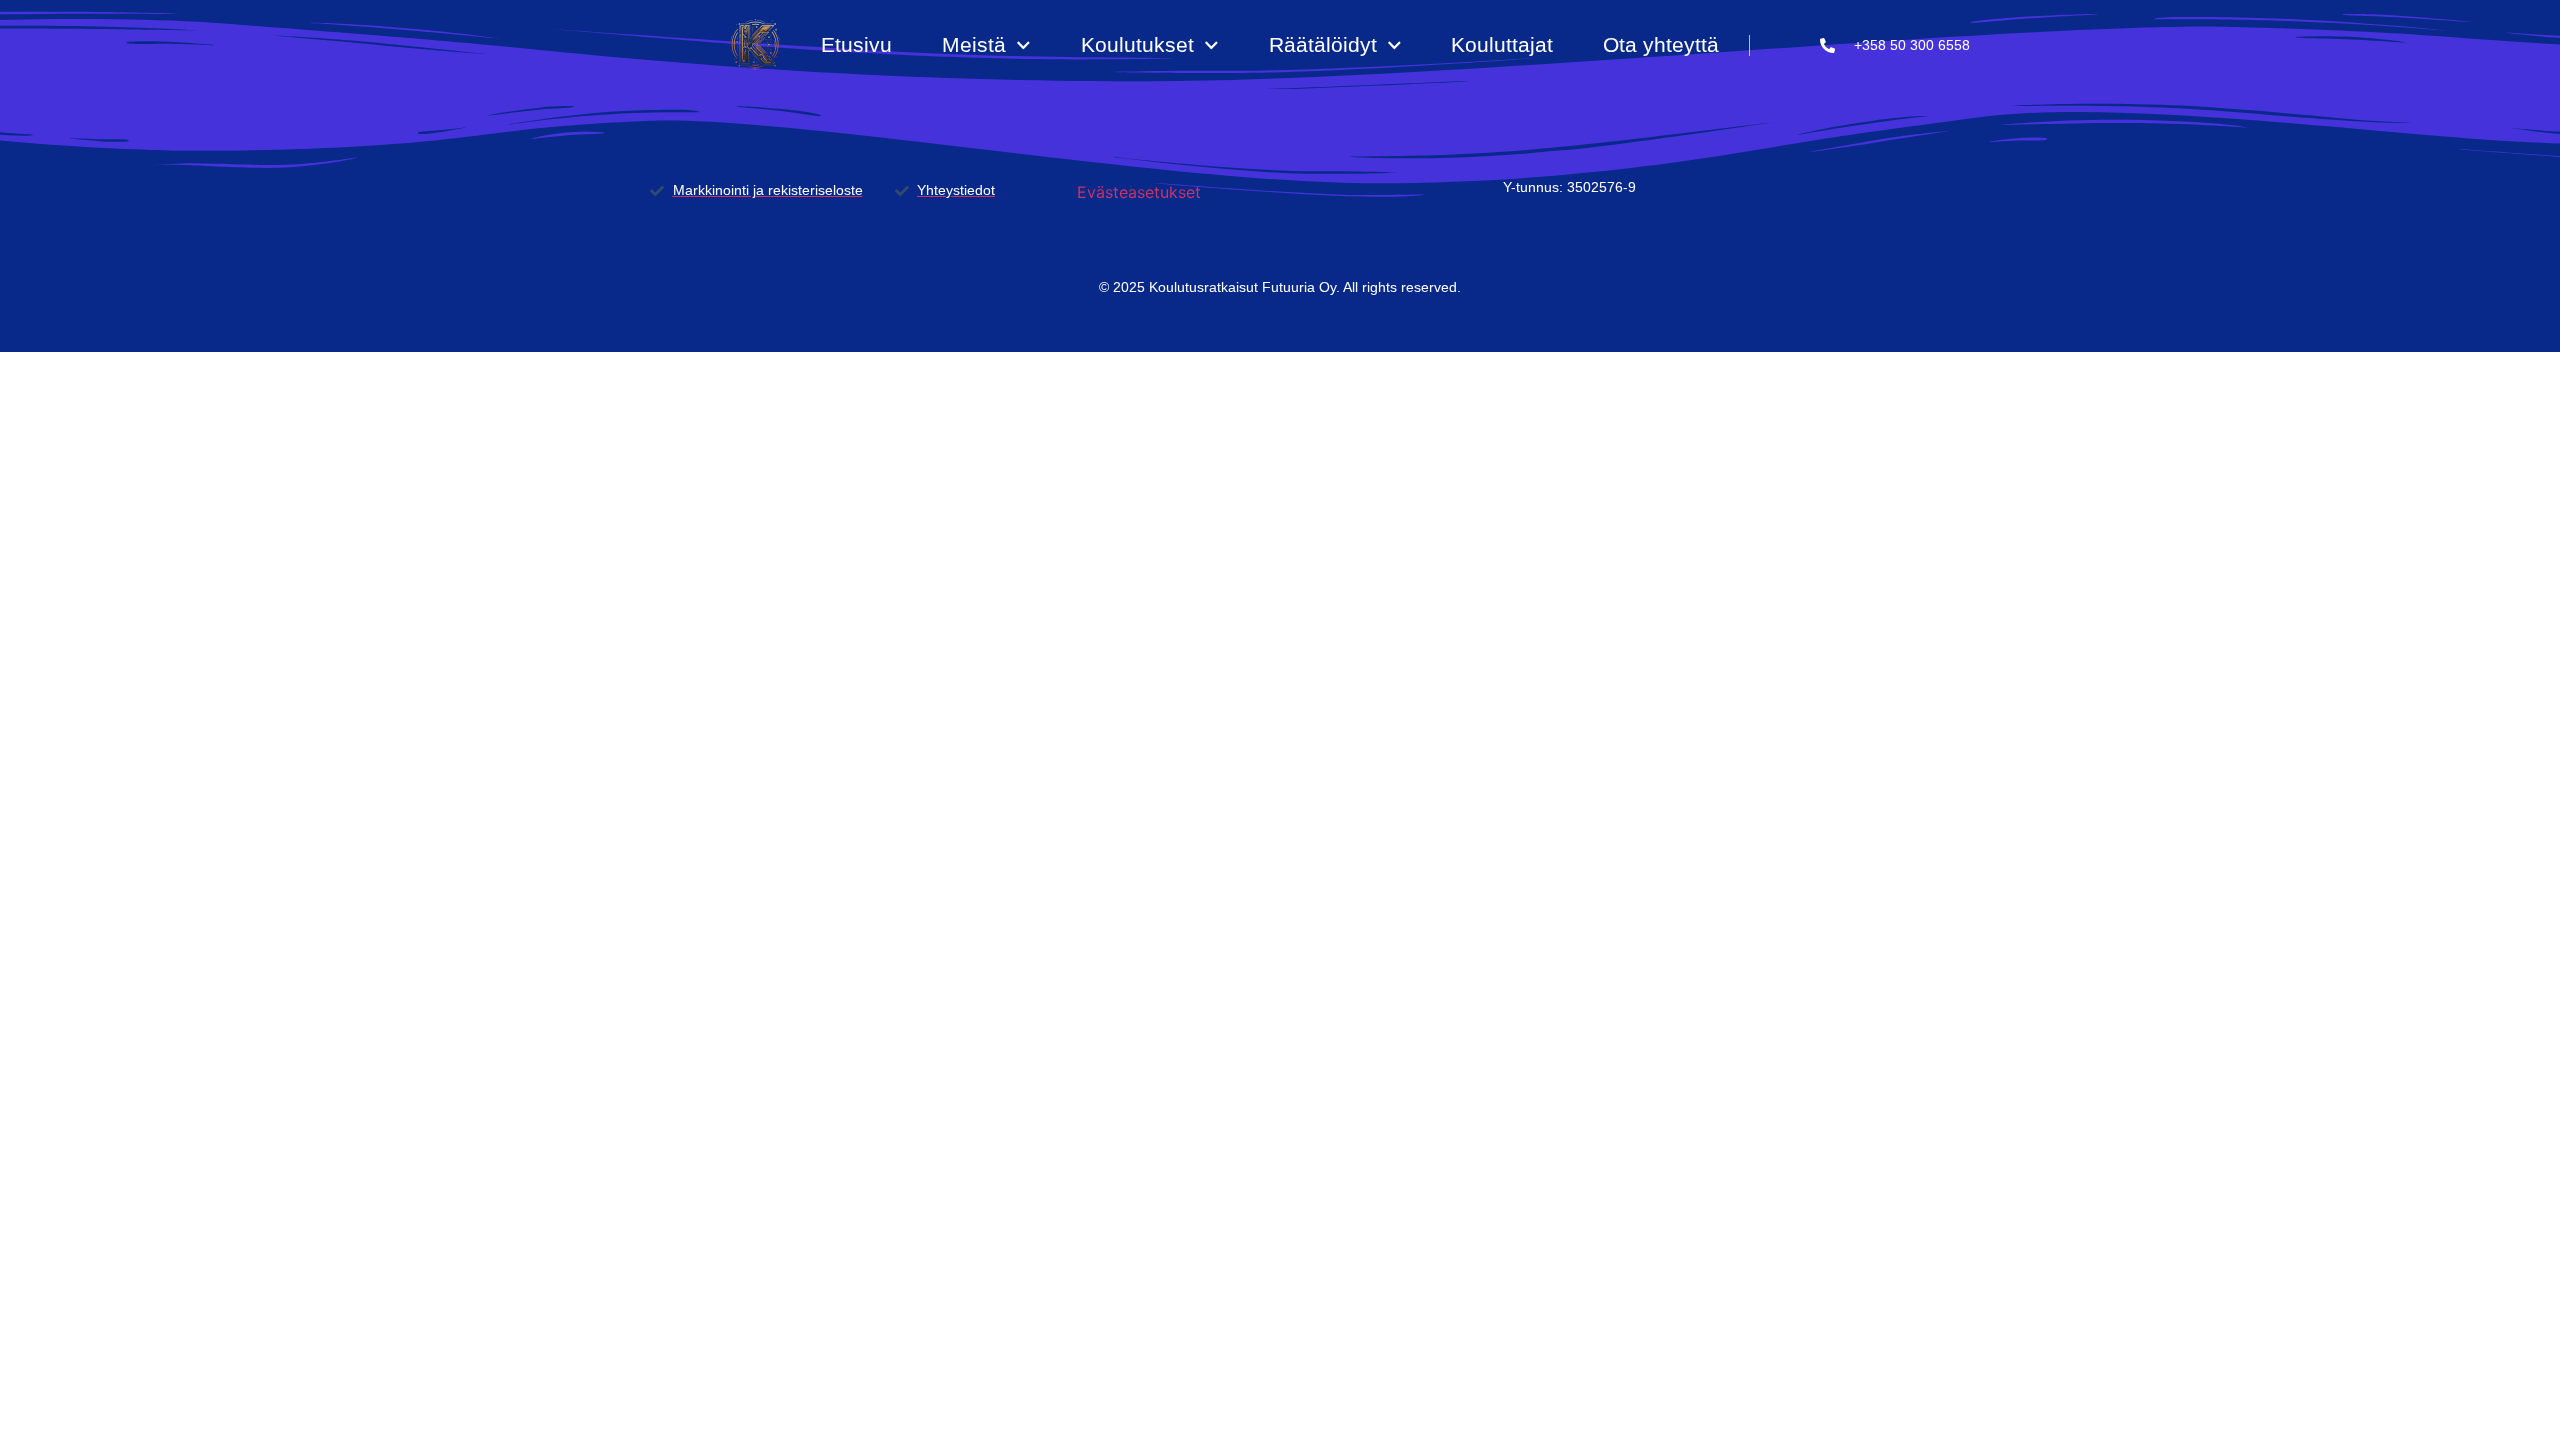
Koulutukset (1137, 44)
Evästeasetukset (1139, 192)
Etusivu (856, 44)
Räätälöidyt (1323, 44)
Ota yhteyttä (1661, 44)
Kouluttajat (1502, 44)
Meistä (974, 44)
